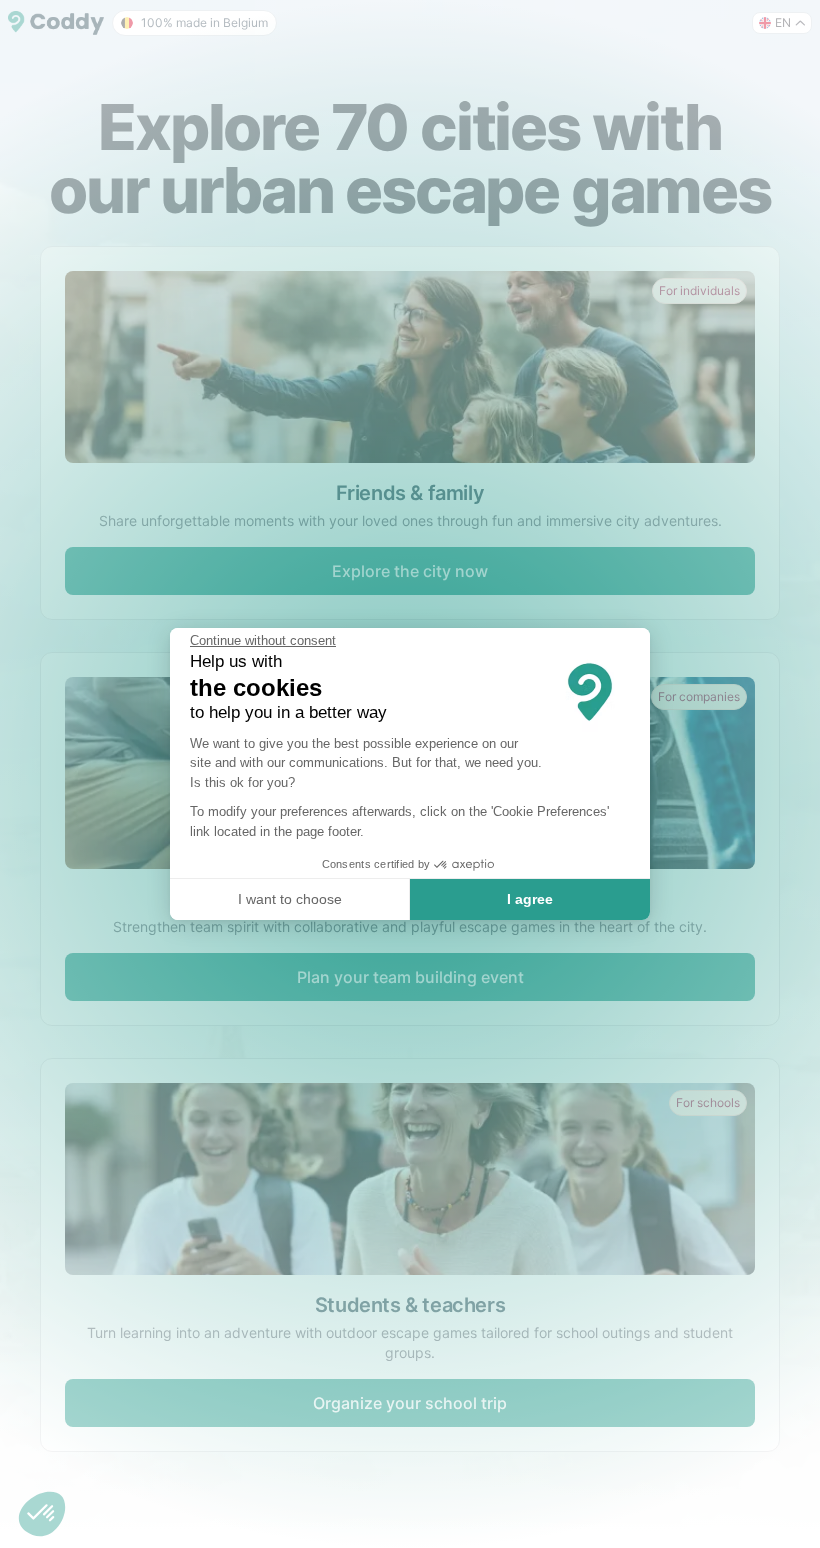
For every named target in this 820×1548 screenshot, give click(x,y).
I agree (530, 899)
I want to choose (290, 899)
